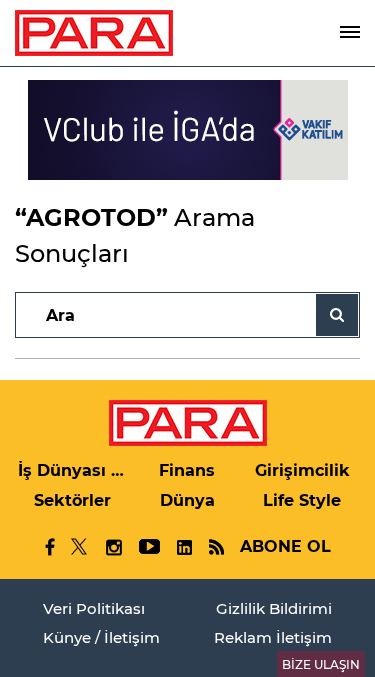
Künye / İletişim (101, 637)
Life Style (302, 500)
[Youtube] (148, 547)
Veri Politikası (94, 608)
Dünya (187, 500)
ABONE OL (285, 546)
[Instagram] (113, 547)
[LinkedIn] (184, 547)
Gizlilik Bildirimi (274, 608)
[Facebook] (50, 547)
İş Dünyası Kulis (72, 470)
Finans (187, 470)
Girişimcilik (302, 470)
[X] (80, 547)
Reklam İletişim (273, 637)
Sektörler (72, 500)
